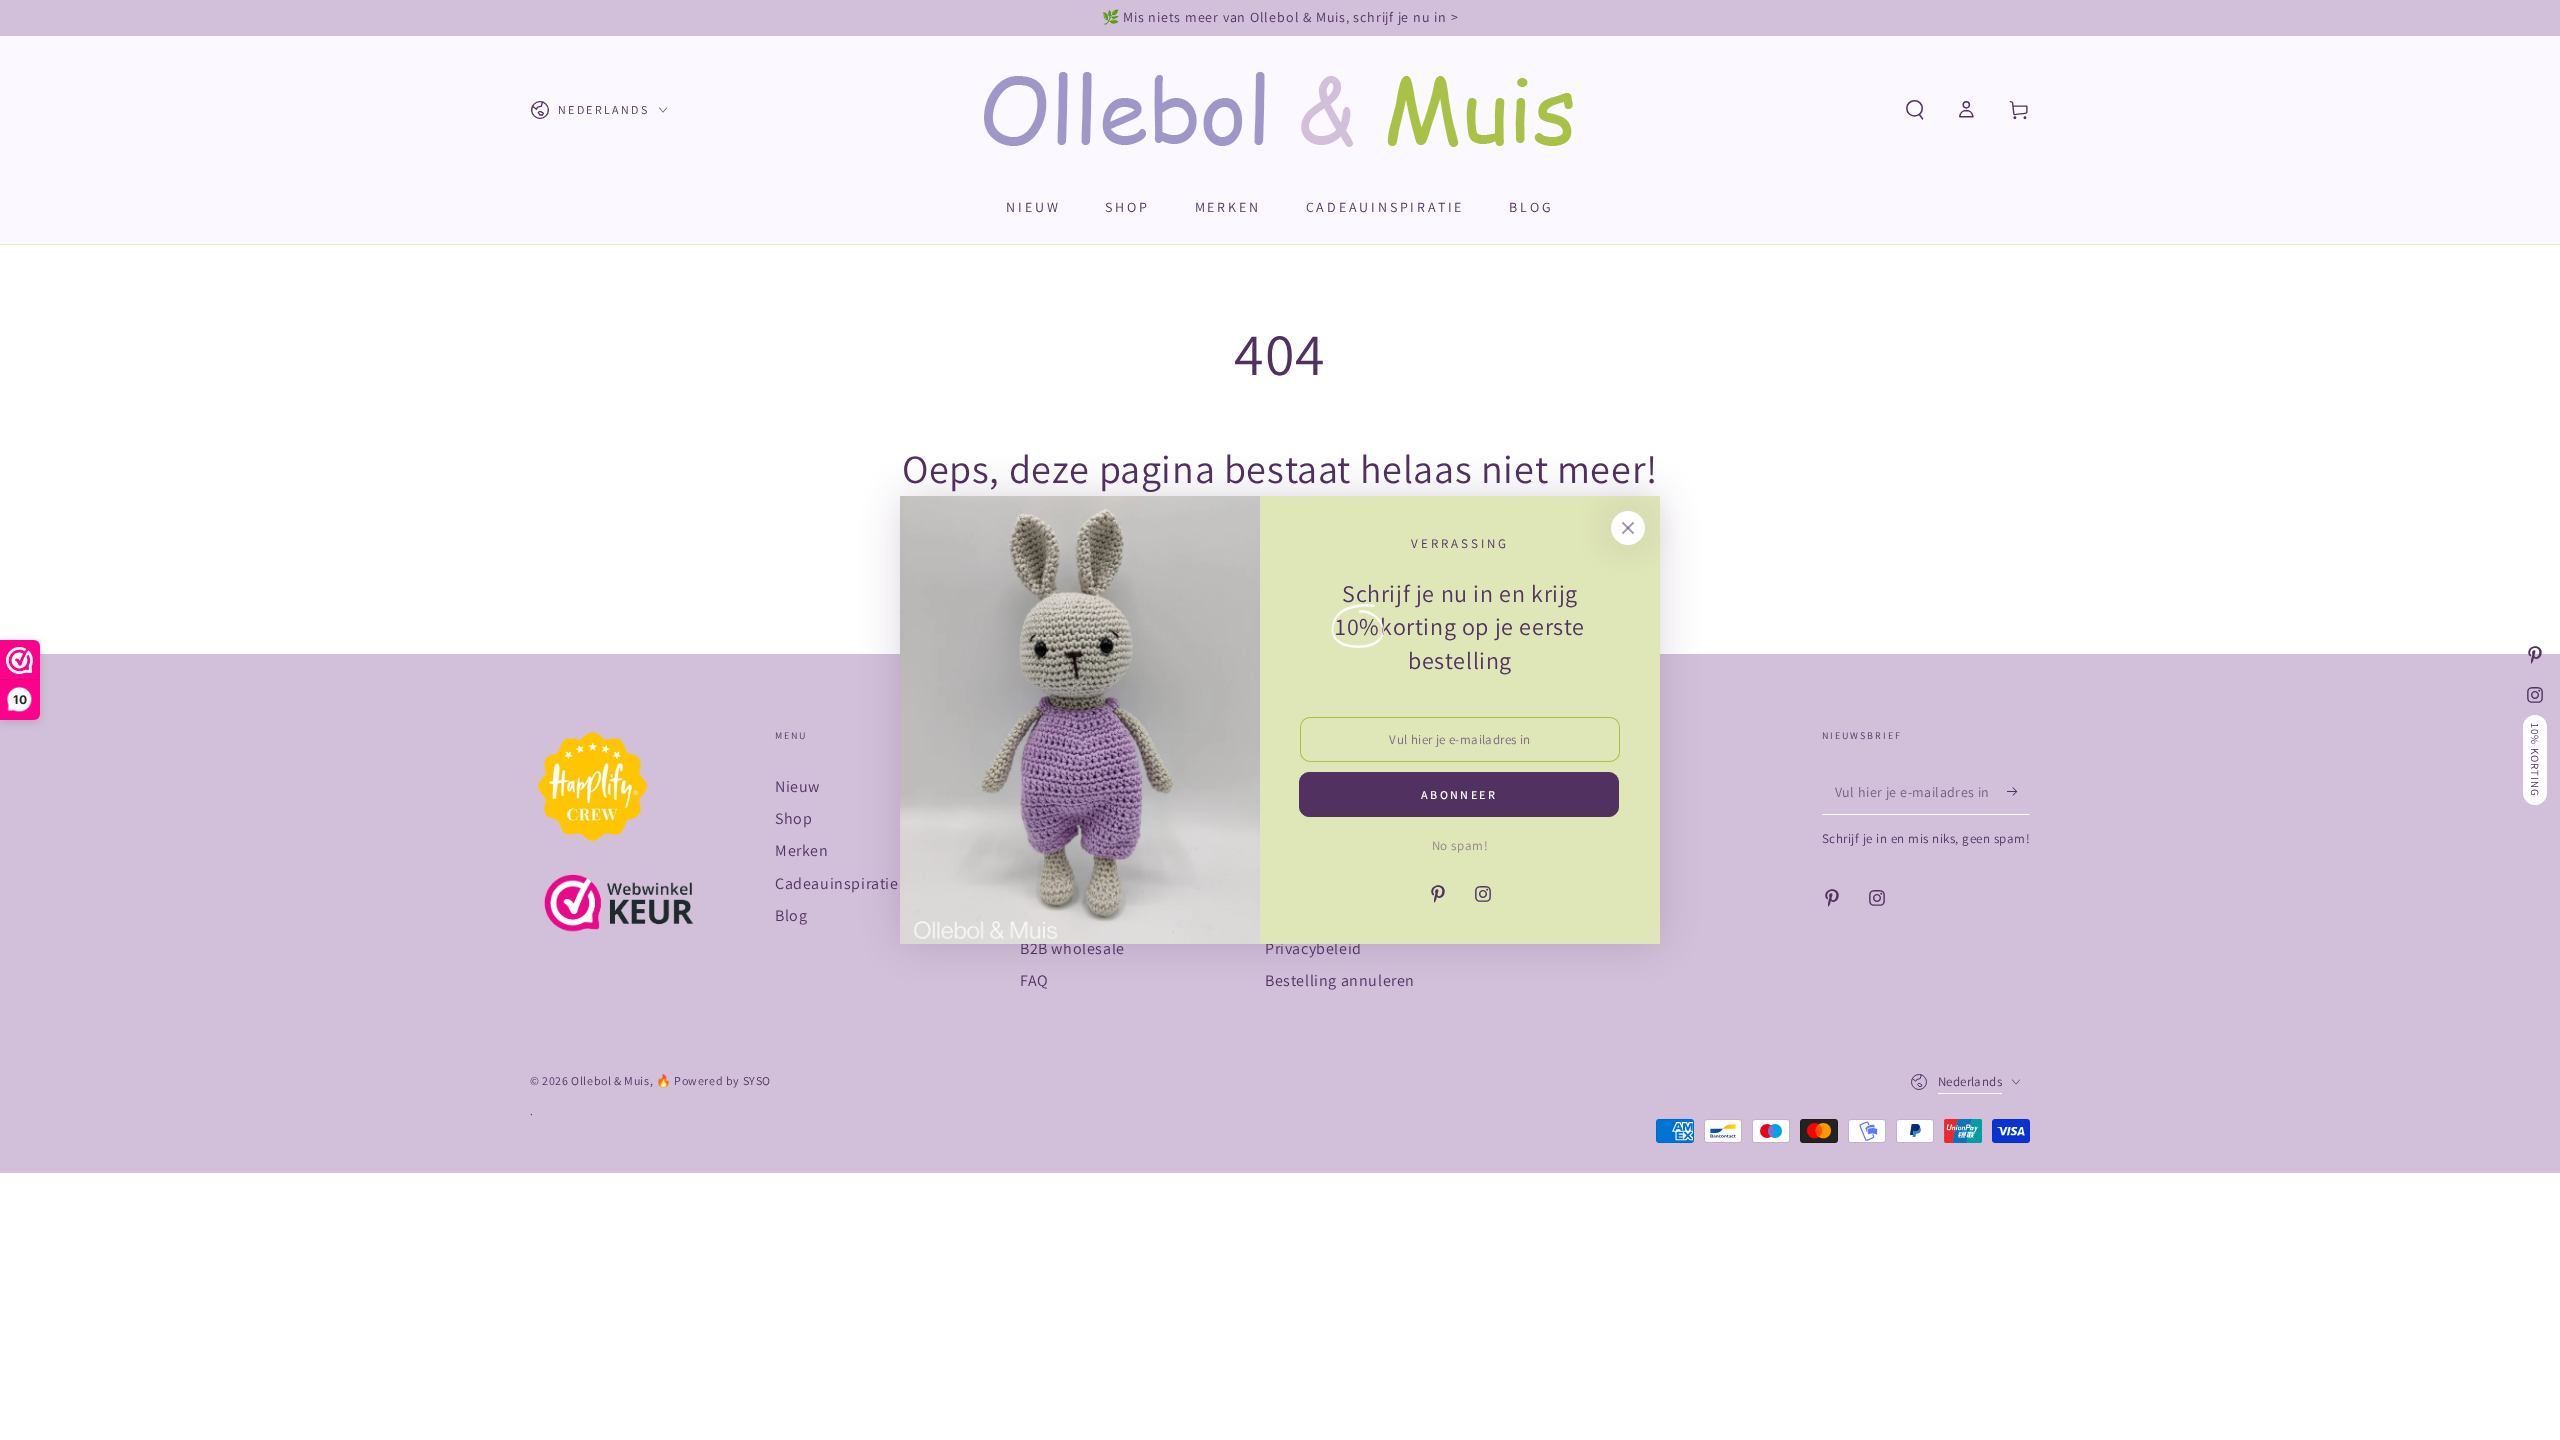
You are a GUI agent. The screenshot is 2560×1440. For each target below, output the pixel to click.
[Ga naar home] (1280, 110)
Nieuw (797, 786)
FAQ (1034, 980)
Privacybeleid (1313, 948)
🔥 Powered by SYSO (713, 1080)
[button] (1915, 110)
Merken (802, 850)
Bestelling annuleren (1340, 980)
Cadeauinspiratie (837, 883)
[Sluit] (1628, 528)
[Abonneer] (2018, 792)
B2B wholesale (1072, 948)
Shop (793, 818)
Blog (791, 915)
